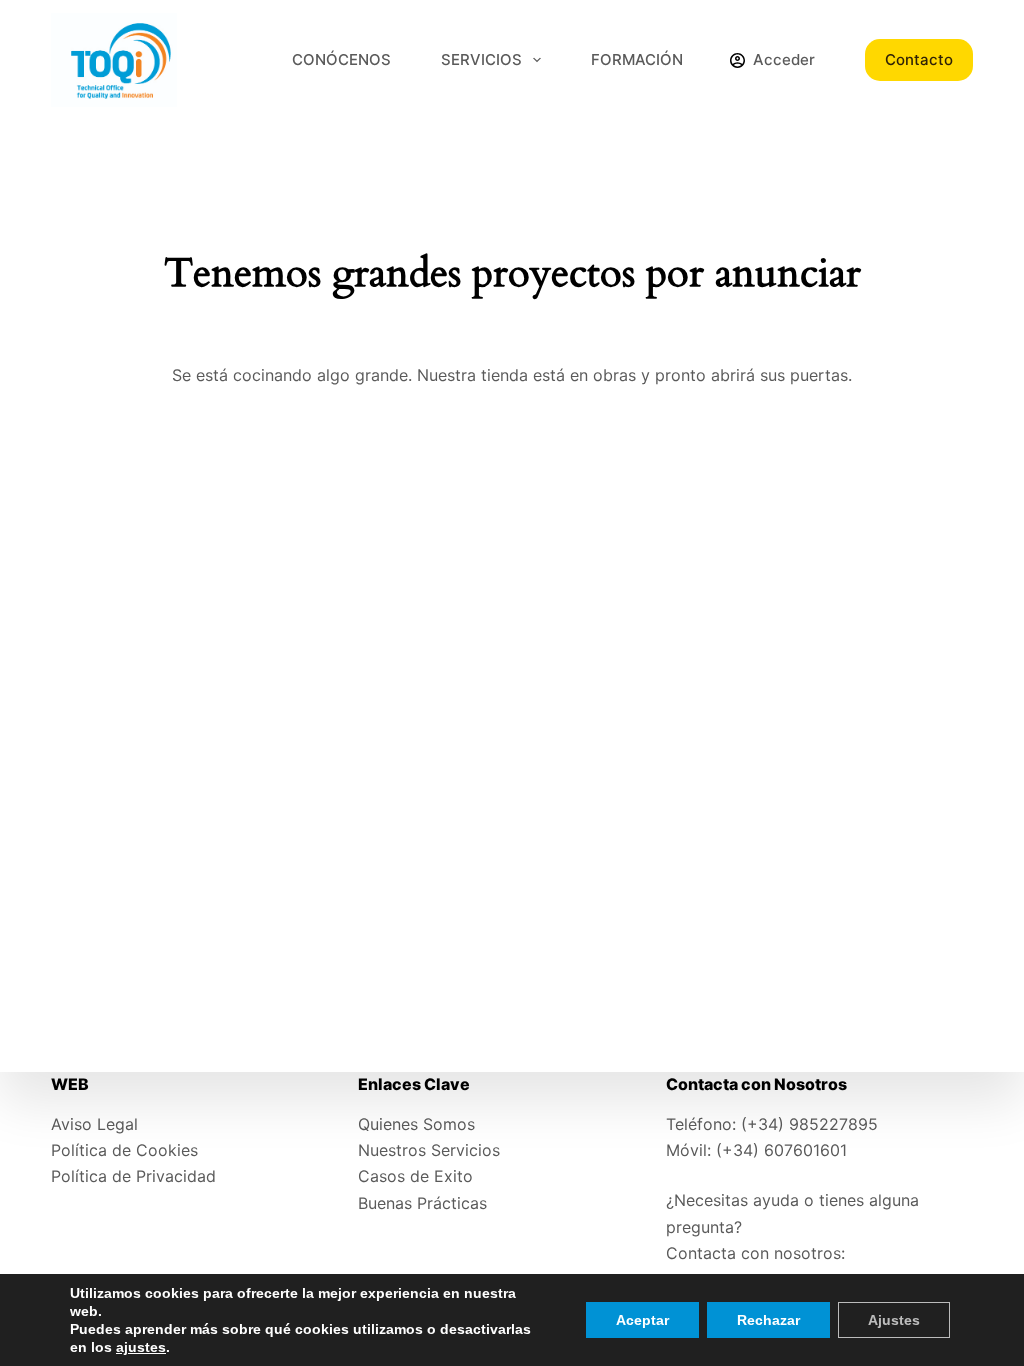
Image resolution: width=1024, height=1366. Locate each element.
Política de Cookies (124, 1150)
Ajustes (894, 1320)
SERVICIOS (481, 59)
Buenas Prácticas (422, 1203)
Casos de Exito (415, 1176)
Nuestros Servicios (429, 1150)
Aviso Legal (94, 1124)
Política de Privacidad (133, 1176)
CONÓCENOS (341, 59)
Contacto (919, 59)
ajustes (141, 1347)
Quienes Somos (416, 1124)
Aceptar (642, 1320)
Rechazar (768, 1320)
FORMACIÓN (637, 59)
